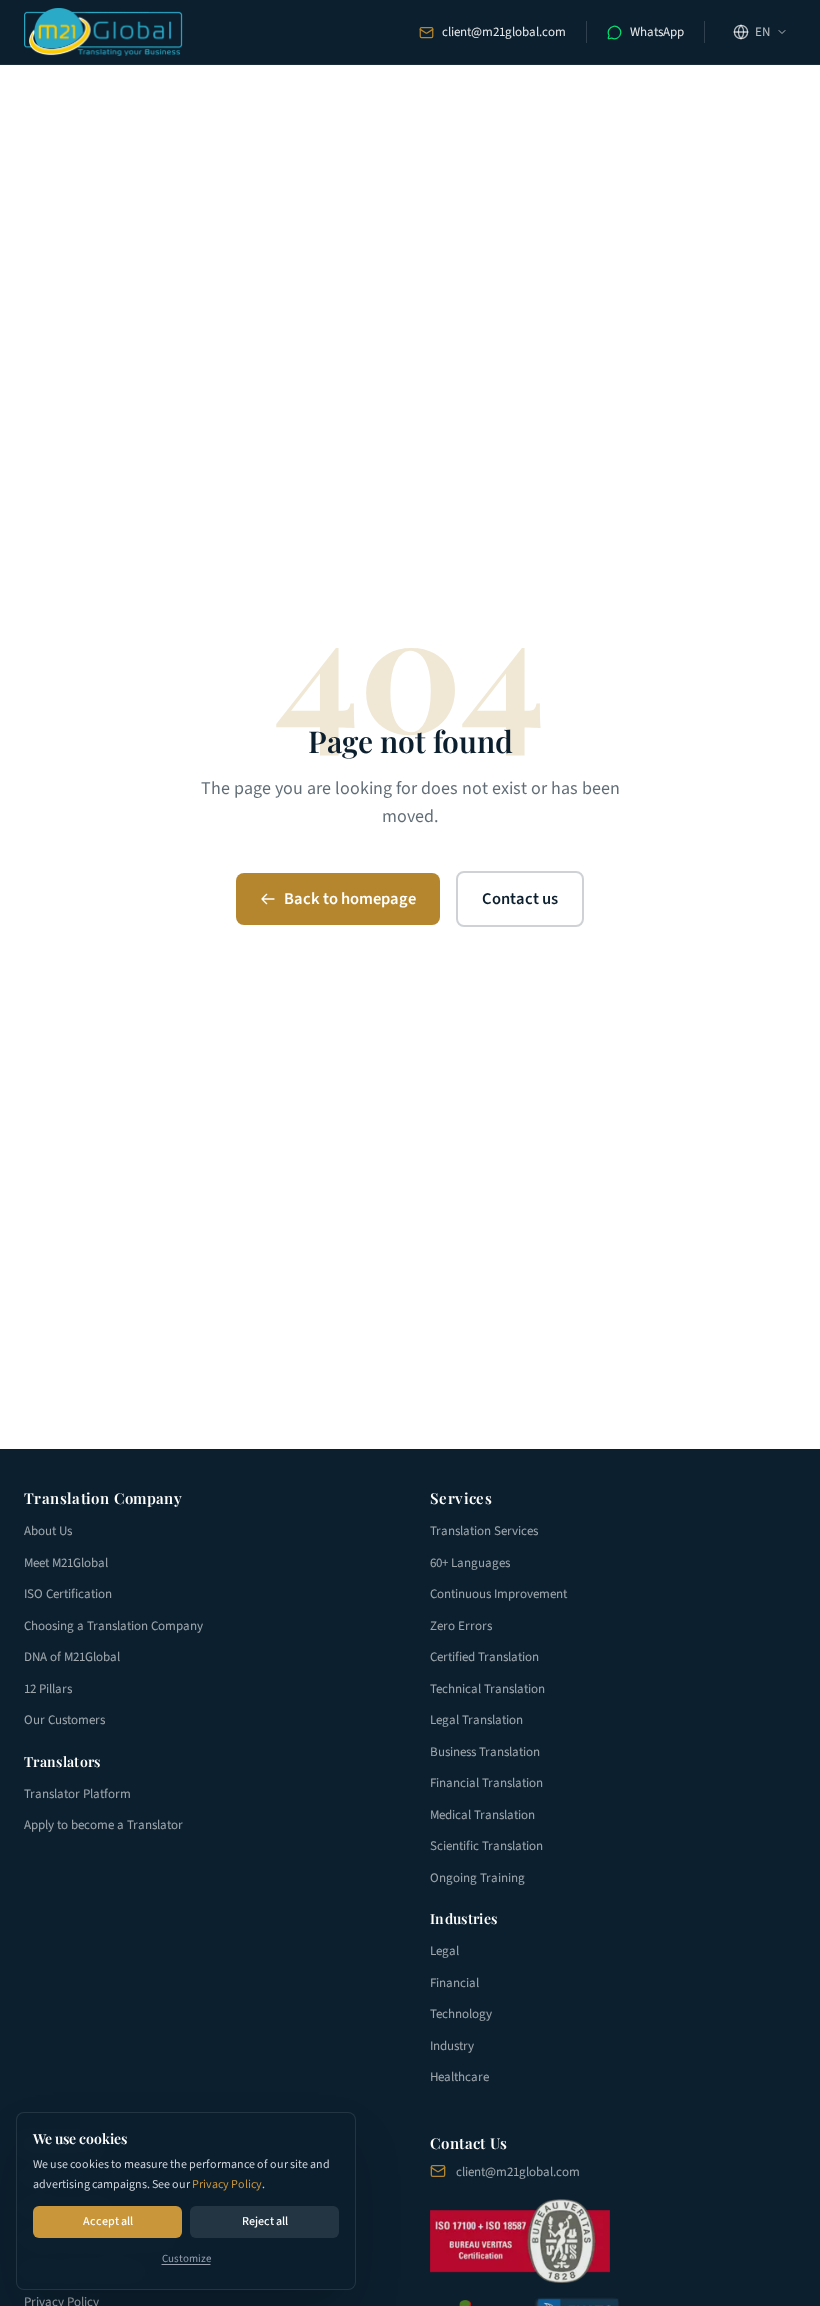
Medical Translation (482, 1815)
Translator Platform (77, 1794)
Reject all (265, 2221)
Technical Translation (487, 1689)
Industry (452, 2046)
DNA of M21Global (72, 1657)
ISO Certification (68, 1594)
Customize (186, 2258)
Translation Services (484, 1531)
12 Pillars (48, 1689)
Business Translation (485, 1752)
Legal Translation (476, 1720)
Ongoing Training (477, 1878)
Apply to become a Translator (103, 1825)
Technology (461, 2014)
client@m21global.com (504, 32)
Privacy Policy (227, 2184)
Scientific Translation (486, 1846)
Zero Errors (461, 1626)
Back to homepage (350, 899)
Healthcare (459, 2077)
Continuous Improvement (498, 1594)
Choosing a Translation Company (113, 1626)
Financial (454, 1983)
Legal (444, 1951)
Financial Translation (486, 1783)
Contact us (520, 899)
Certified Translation (484, 1657)
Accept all (108, 2221)
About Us (48, 1531)
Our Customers (64, 1720)
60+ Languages (470, 1563)
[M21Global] (103, 32)
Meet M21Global (66, 1563)
